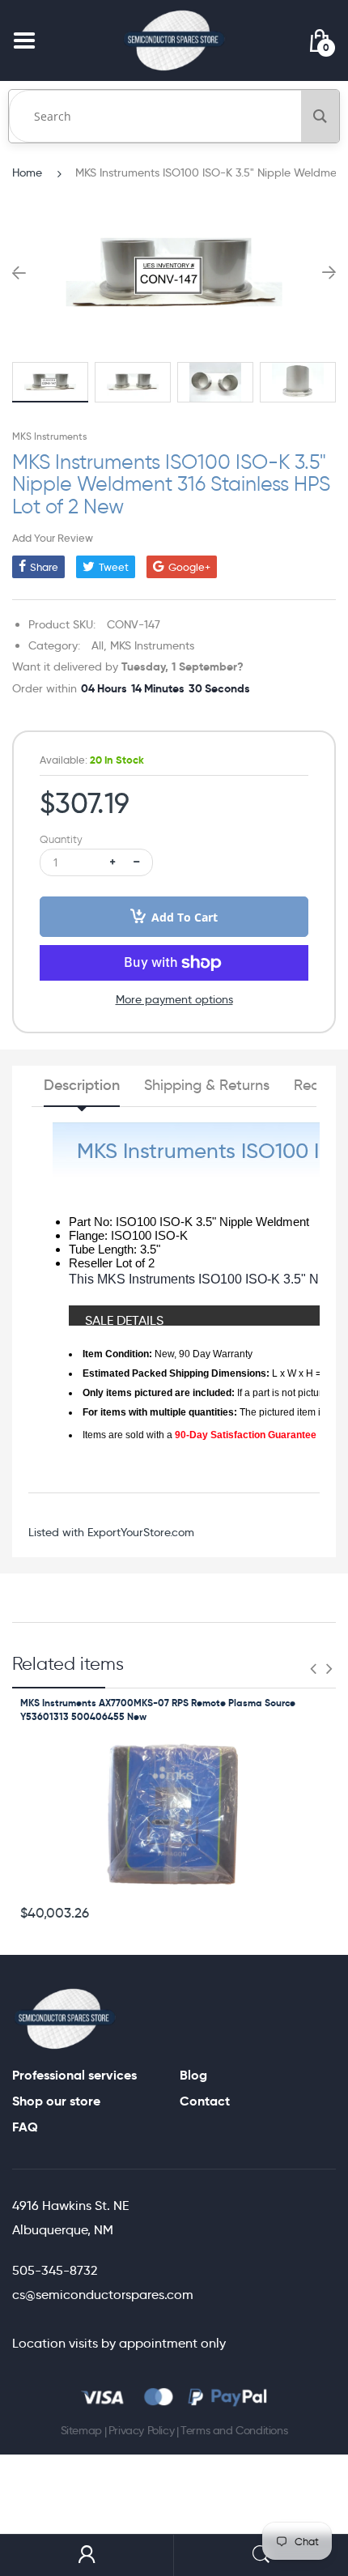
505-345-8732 (55, 2270)
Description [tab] (82, 1085)
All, (99, 645)
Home (27, 172)
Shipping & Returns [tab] (207, 1085)
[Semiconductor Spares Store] (174, 40)
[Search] (320, 116)
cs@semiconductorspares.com (103, 2295)
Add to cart (185, 917)
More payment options (174, 999)
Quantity (61, 839)
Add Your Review (53, 538)
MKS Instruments (49, 436)
